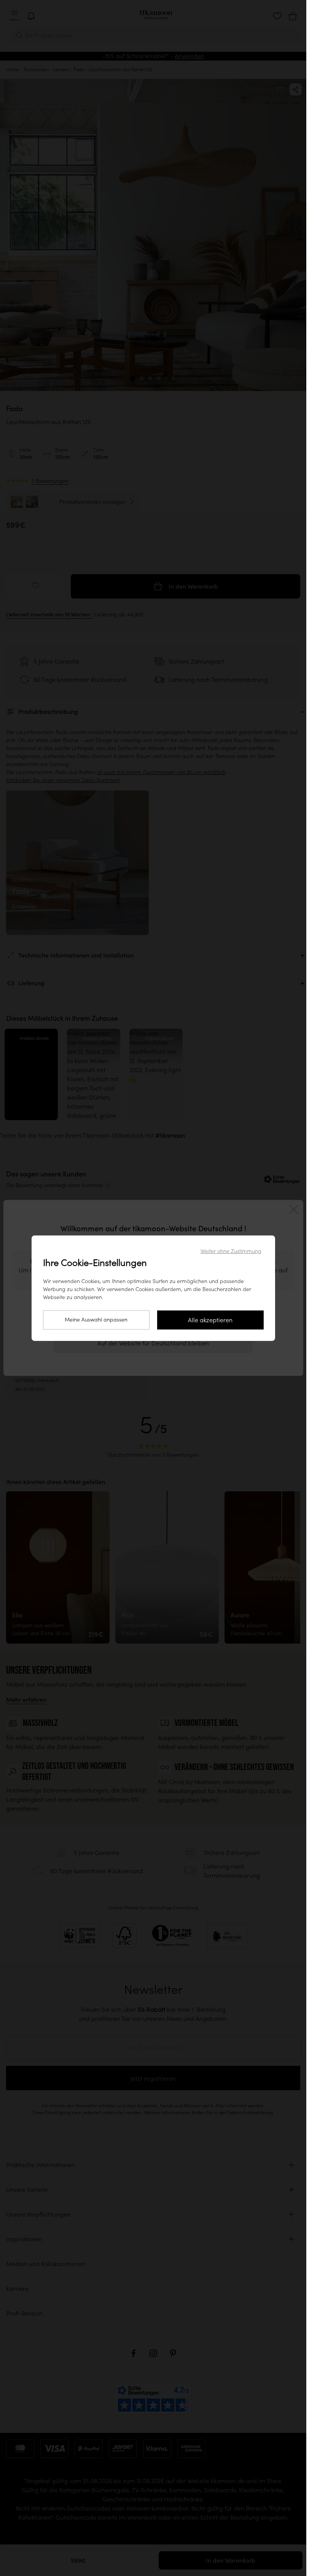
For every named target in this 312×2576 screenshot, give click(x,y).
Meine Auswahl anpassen (96, 1320)
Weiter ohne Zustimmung (231, 1251)
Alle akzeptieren (210, 1320)
